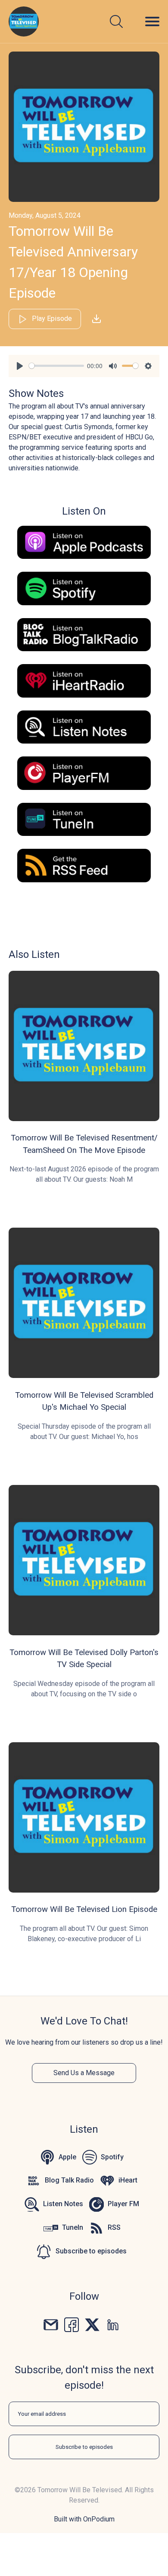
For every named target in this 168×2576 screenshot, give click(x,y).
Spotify (112, 2157)
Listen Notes (63, 2204)
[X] (92, 2324)
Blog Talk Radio (69, 2180)
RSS (114, 2227)
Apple (67, 2157)
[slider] (56, 366)
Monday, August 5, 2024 (45, 215)
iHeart (128, 2180)
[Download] (96, 319)
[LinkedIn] (113, 2324)
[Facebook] (72, 2324)
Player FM (123, 2204)
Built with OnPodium (84, 2519)
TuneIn (73, 2227)
